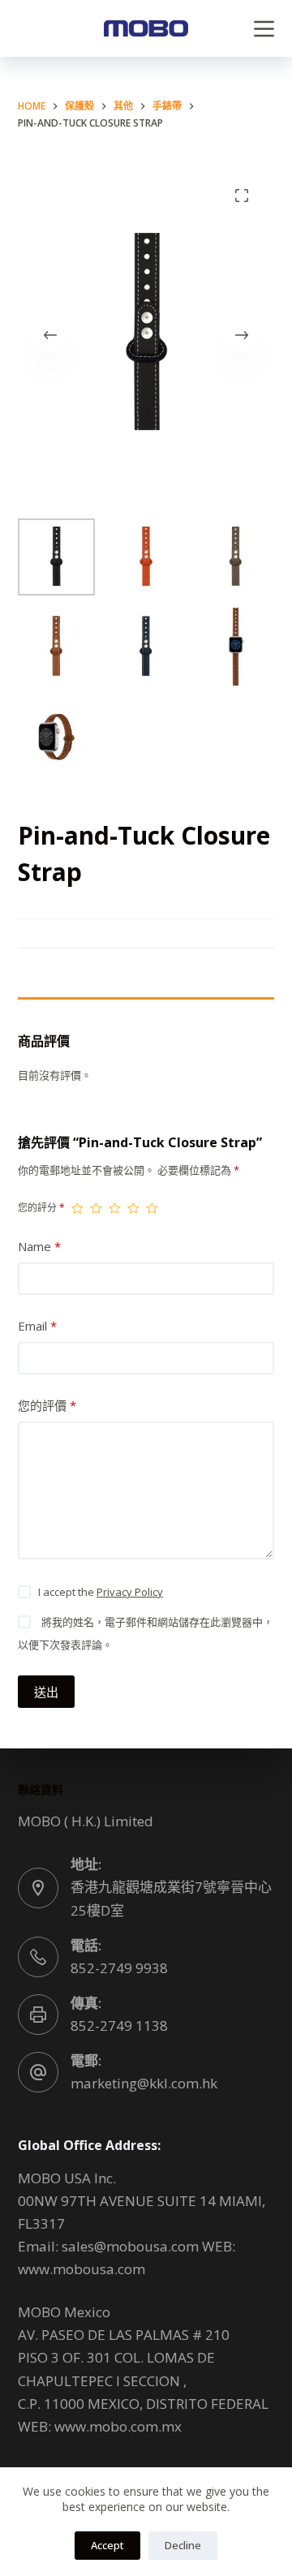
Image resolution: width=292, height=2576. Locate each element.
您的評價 (47, 1405)
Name (39, 1246)
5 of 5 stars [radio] (152, 1208)
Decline (183, 2545)
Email (37, 1326)
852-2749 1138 (119, 2026)
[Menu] (264, 29)
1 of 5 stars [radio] (77, 1208)
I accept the (101, 1592)
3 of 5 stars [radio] (115, 1208)
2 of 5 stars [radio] (96, 1208)
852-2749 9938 (119, 1968)
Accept (107, 2545)
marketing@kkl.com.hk (144, 2083)
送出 (46, 1692)
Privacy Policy (130, 1592)
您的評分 (41, 1208)
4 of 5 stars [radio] (133, 1208)
